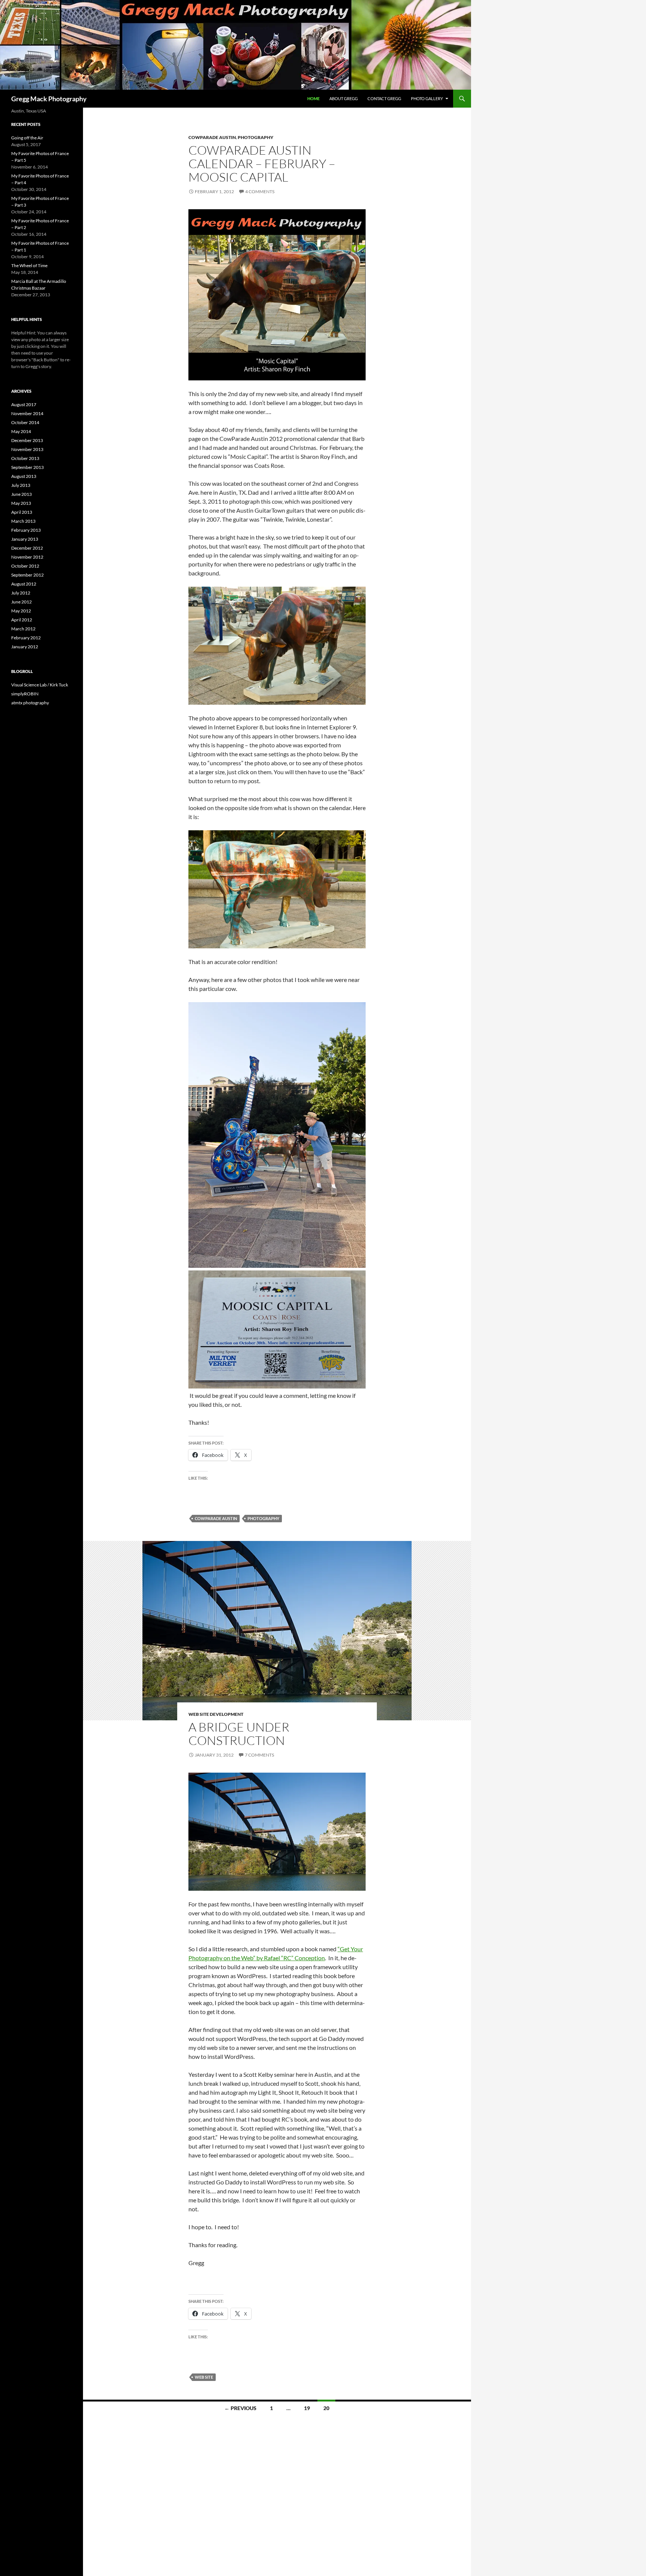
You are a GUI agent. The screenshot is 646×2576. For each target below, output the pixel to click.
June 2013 (21, 494)
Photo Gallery (427, 98)
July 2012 (21, 593)
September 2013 (27, 467)
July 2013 (21, 485)
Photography (256, 137)
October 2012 (25, 566)
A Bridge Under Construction (239, 1734)
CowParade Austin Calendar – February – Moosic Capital (262, 163)
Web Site (204, 2377)
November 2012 (27, 557)
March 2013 (23, 521)
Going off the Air (27, 138)
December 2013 (27, 440)
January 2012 (25, 647)
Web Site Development (216, 1714)
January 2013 (25, 539)
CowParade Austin (212, 137)
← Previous (240, 2408)
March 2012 (23, 629)
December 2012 (27, 548)
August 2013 (24, 476)
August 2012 (24, 584)
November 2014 (27, 413)
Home (313, 98)
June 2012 (21, 602)
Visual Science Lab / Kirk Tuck (40, 685)
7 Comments (259, 1755)
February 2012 (26, 638)
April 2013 (22, 512)
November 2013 (27, 449)
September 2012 (27, 575)
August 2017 (24, 404)
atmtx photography (30, 703)
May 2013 (21, 503)
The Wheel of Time (29, 265)
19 (307, 2408)
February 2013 (26, 530)
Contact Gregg (384, 98)
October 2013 (25, 458)
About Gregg (344, 98)
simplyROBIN (25, 694)
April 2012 (22, 620)
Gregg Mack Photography (49, 99)
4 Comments (260, 191)
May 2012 (21, 611)
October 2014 (25, 422)
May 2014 (21, 431)
